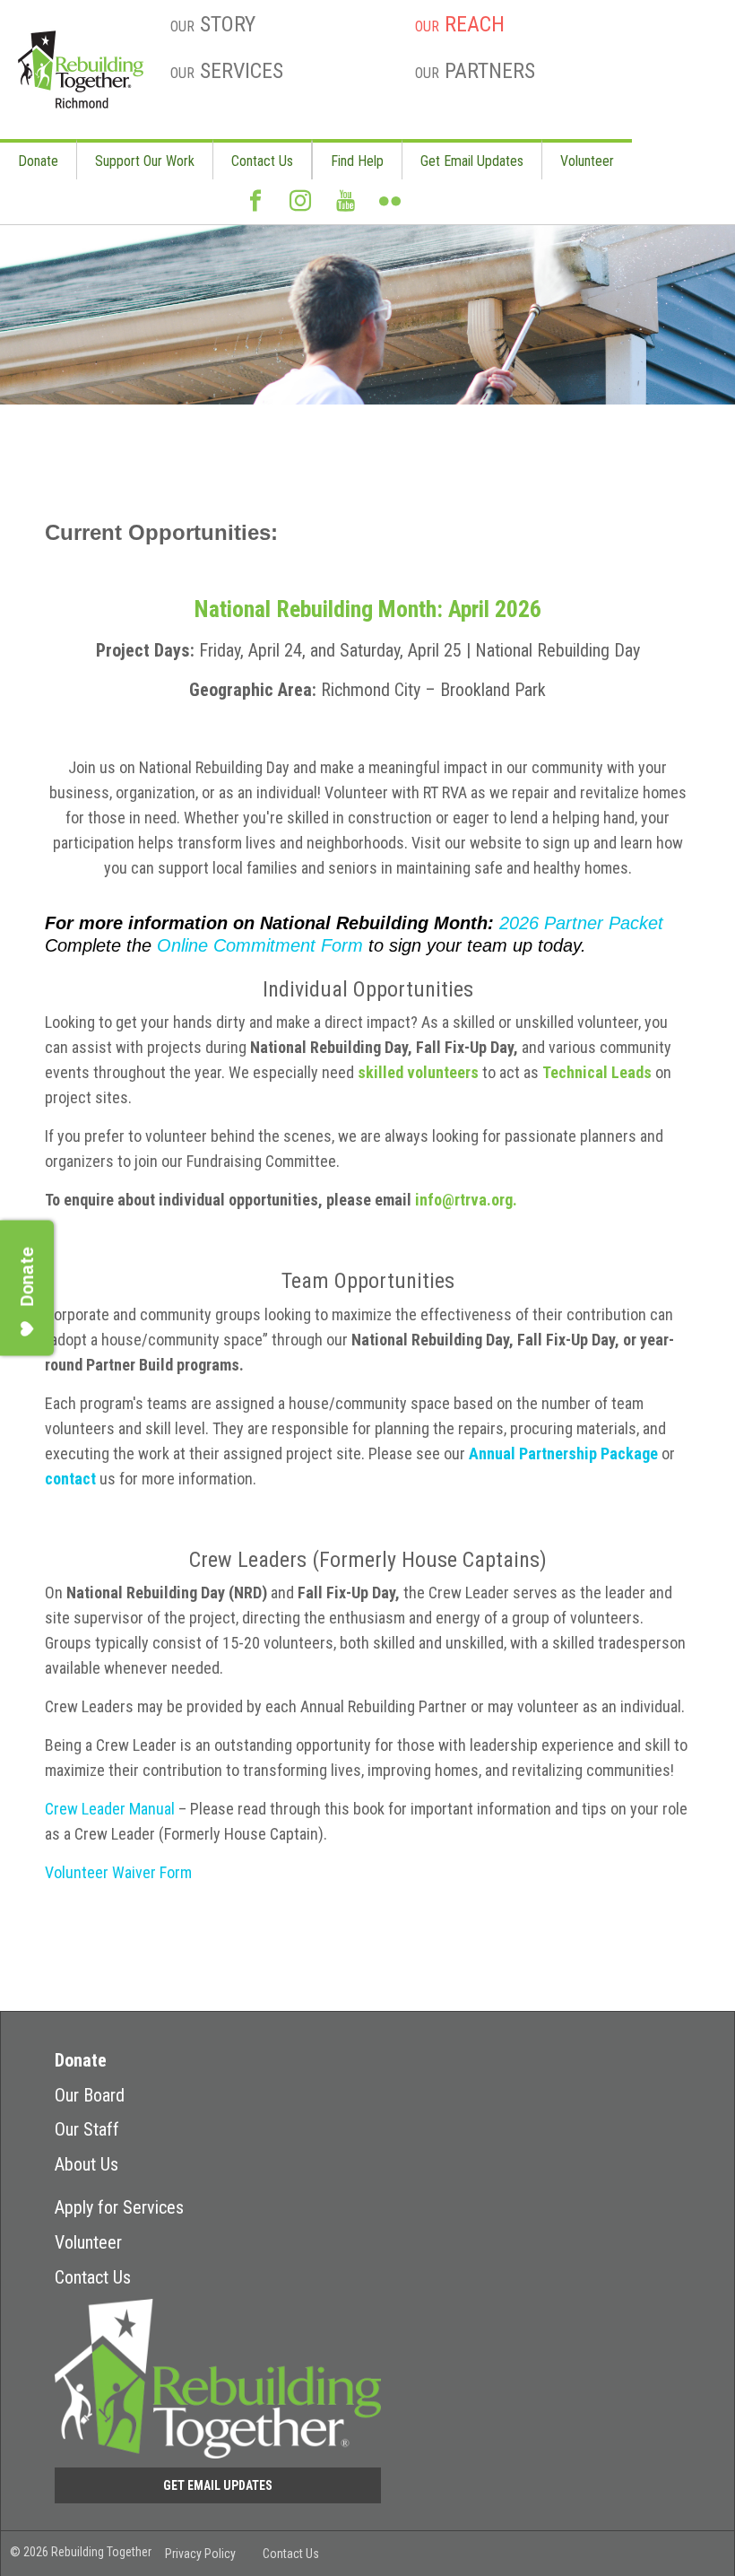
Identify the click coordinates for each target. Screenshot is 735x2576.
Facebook (255, 208)
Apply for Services (119, 2207)
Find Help (357, 161)
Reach (460, 24)
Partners (475, 71)
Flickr (390, 208)
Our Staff (87, 2129)
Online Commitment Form (260, 945)
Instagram (300, 208)
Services (227, 71)
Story (213, 24)
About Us (86, 2164)
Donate (38, 161)
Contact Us (262, 161)
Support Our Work (145, 161)
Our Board (90, 2095)
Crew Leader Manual (110, 1809)
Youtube (345, 208)
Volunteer (587, 161)
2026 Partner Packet (581, 923)
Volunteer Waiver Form (118, 1872)
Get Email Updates (472, 161)
